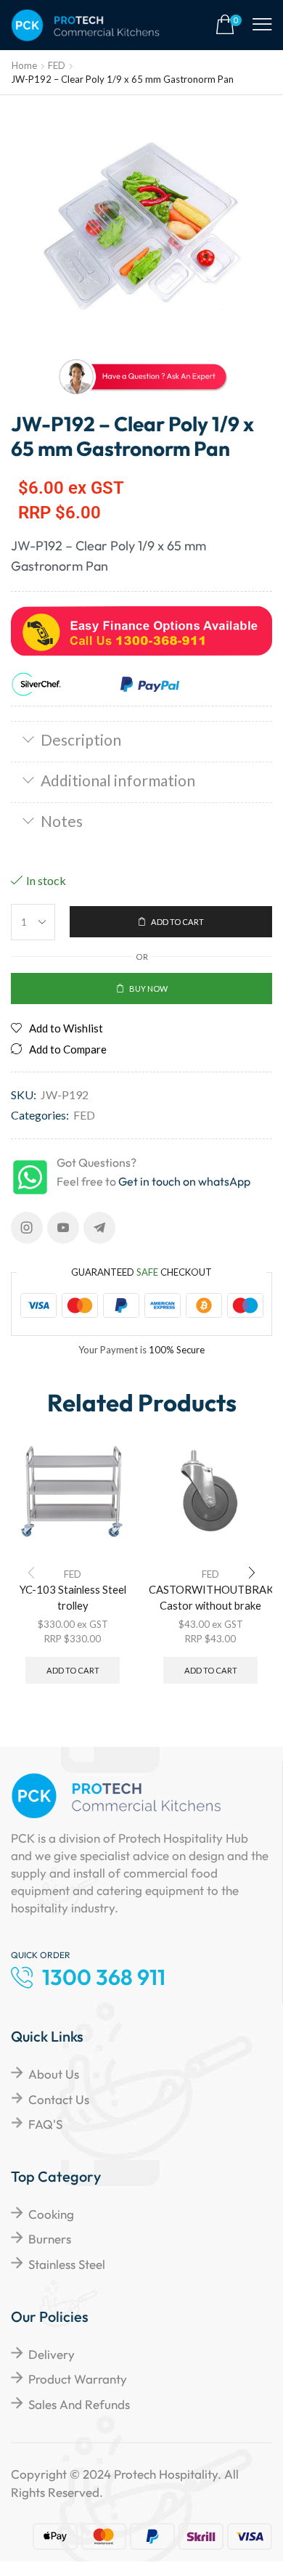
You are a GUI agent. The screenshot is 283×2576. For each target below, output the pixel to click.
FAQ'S (45, 2124)
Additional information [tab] (118, 780)
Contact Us (59, 2099)
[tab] (141, 741)
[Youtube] (63, 1228)
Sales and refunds (79, 2404)
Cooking (51, 2214)
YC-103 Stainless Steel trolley (73, 1597)
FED (57, 65)
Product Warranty (78, 2379)
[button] (229, 25)
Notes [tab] (62, 821)
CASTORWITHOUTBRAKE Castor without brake (210, 1597)
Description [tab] (81, 739)
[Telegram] (99, 1228)
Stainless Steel (67, 2264)
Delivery (52, 2354)
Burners (50, 2239)
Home (24, 65)
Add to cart (73, 1670)
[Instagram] (27, 1228)
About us (54, 2074)
